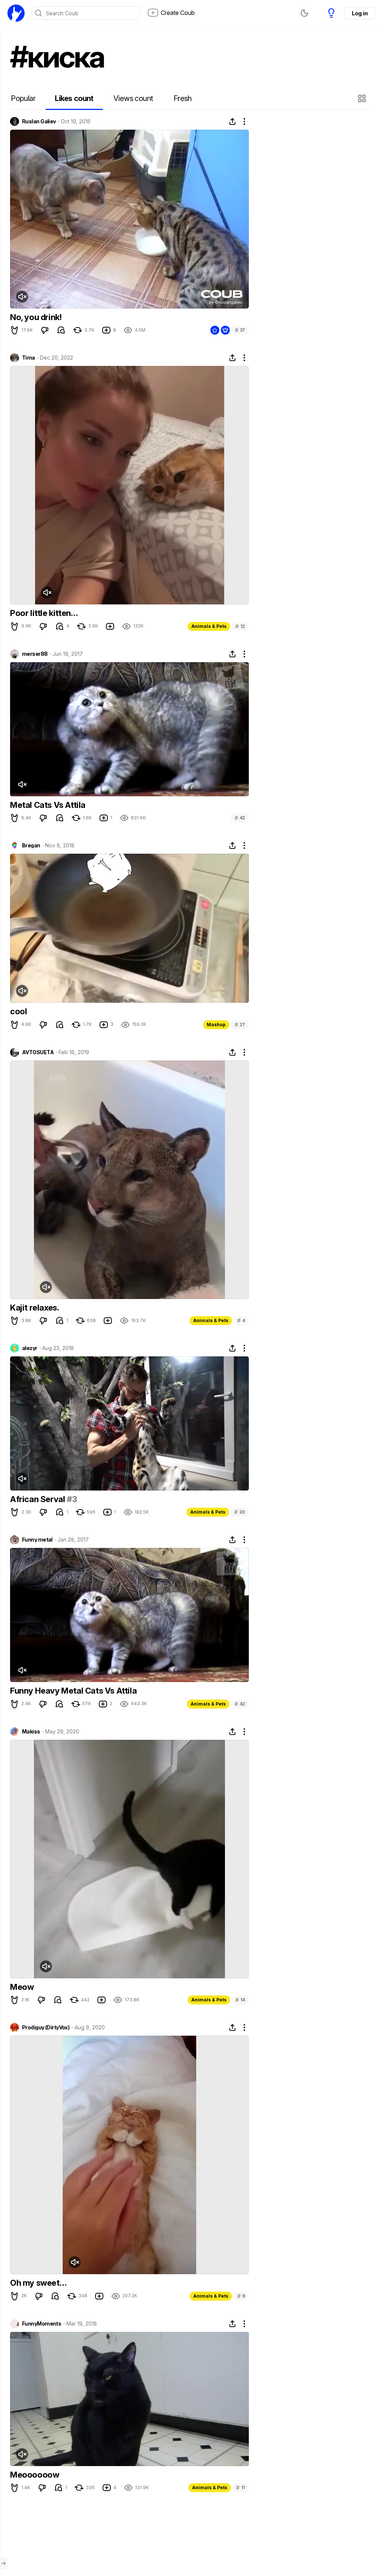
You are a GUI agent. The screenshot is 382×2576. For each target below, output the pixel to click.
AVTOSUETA (38, 1052)
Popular (23, 98)
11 (241, 2488)
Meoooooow (35, 2475)
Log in (360, 13)
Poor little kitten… (44, 613)
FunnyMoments (42, 2324)
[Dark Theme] (304, 13)
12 (240, 626)
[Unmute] (22, 297)
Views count (133, 98)
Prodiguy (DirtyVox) (46, 2027)
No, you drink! (36, 317)
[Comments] (61, 330)
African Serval (38, 1499)
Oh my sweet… (38, 2283)
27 (240, 1025)
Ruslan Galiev (39, 121)
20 (240, 1512)
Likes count (74, 98)
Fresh (183, 98)
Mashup (216, 1025)
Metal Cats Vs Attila (48, 805)
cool (18, 1011)
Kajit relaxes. (35, 1308)
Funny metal (37, 1540)
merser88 (35, 654)
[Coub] (16, 13)
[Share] (232, 121)
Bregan (31, 846)
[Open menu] (3, 2563)
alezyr (30, 1348)
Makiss (31, 1732)
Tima (29, 358)
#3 (72, 1499)
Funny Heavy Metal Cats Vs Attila (73, 1691)
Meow (22, 1987)
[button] (363, 98)
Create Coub (178, 13)
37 (240, 330)
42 (240, 818)
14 (240, 2000)
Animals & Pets (209, 626)
